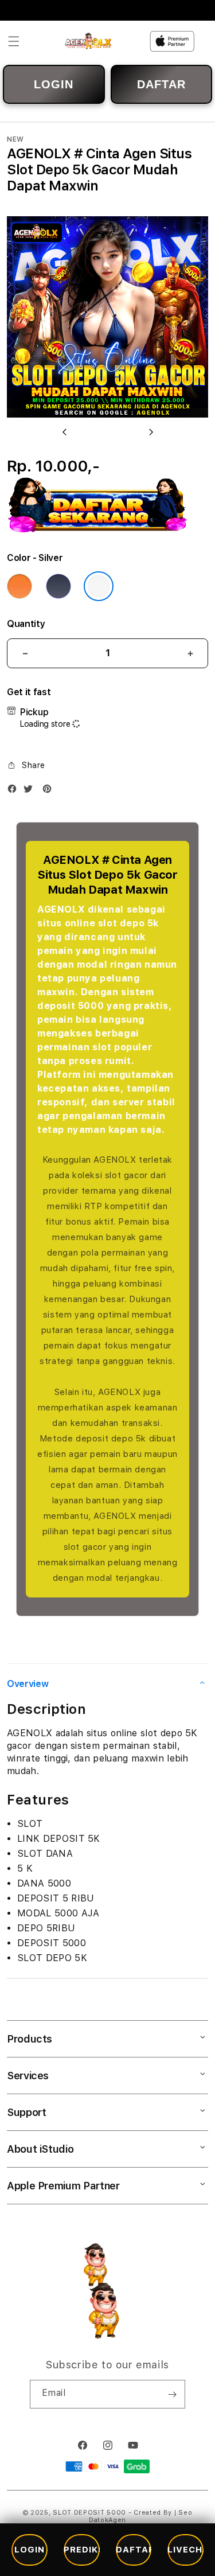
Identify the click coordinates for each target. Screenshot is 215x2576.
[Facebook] (15, 791)
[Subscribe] (172, 2394)
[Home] (89, 41)
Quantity (26, 624)
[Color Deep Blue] (58, 586)
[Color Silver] (99, 586)
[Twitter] (31, 791)
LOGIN (54, 84)
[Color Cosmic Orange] (19, 586)
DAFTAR (161, 84)
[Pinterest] (50, 791)
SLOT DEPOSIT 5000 (91, 2513)
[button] (14, 41)
